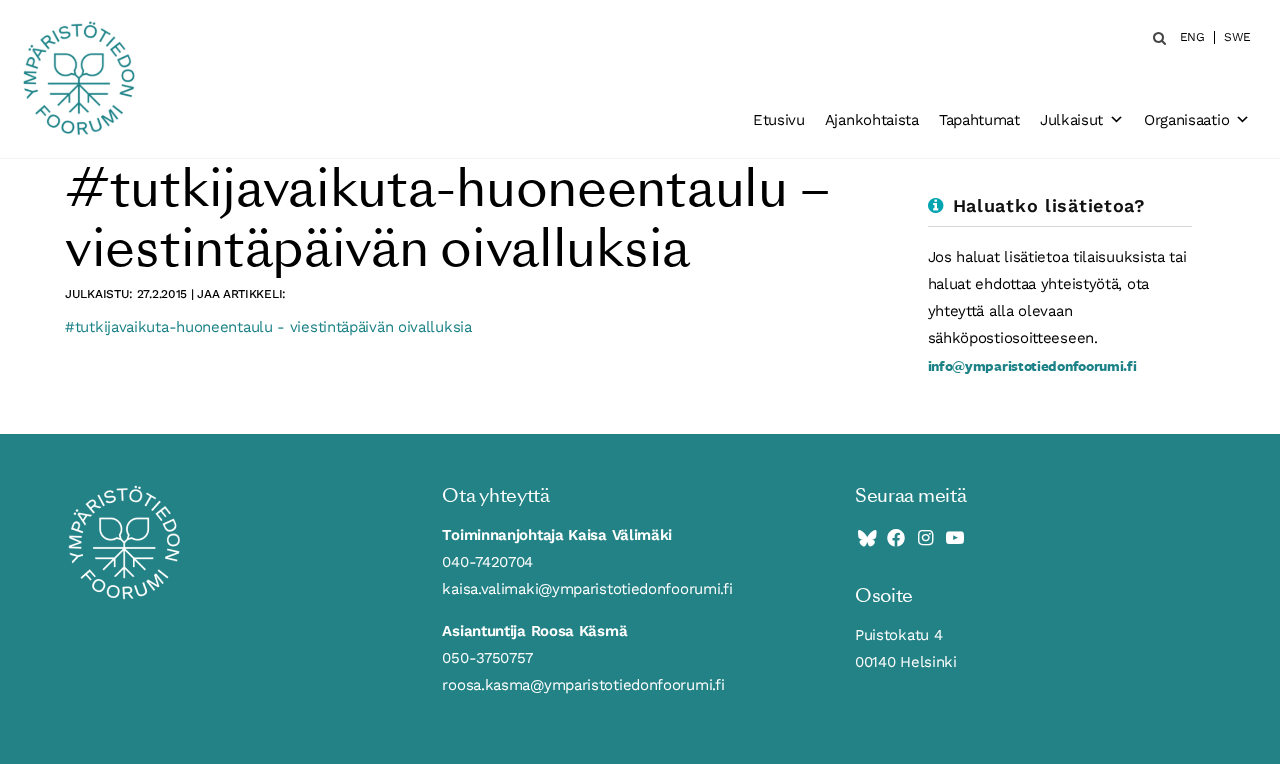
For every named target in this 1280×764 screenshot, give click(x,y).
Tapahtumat (979, 120)
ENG (1192, 37)
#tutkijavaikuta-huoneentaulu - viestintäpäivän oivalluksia (268, 327)
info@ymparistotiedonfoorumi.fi (1032, 365)
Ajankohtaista (872, 120)
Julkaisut (1071, 120)
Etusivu (779, 120)
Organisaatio (1186, 120)
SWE (1237, 37)
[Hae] (1153, 38)
